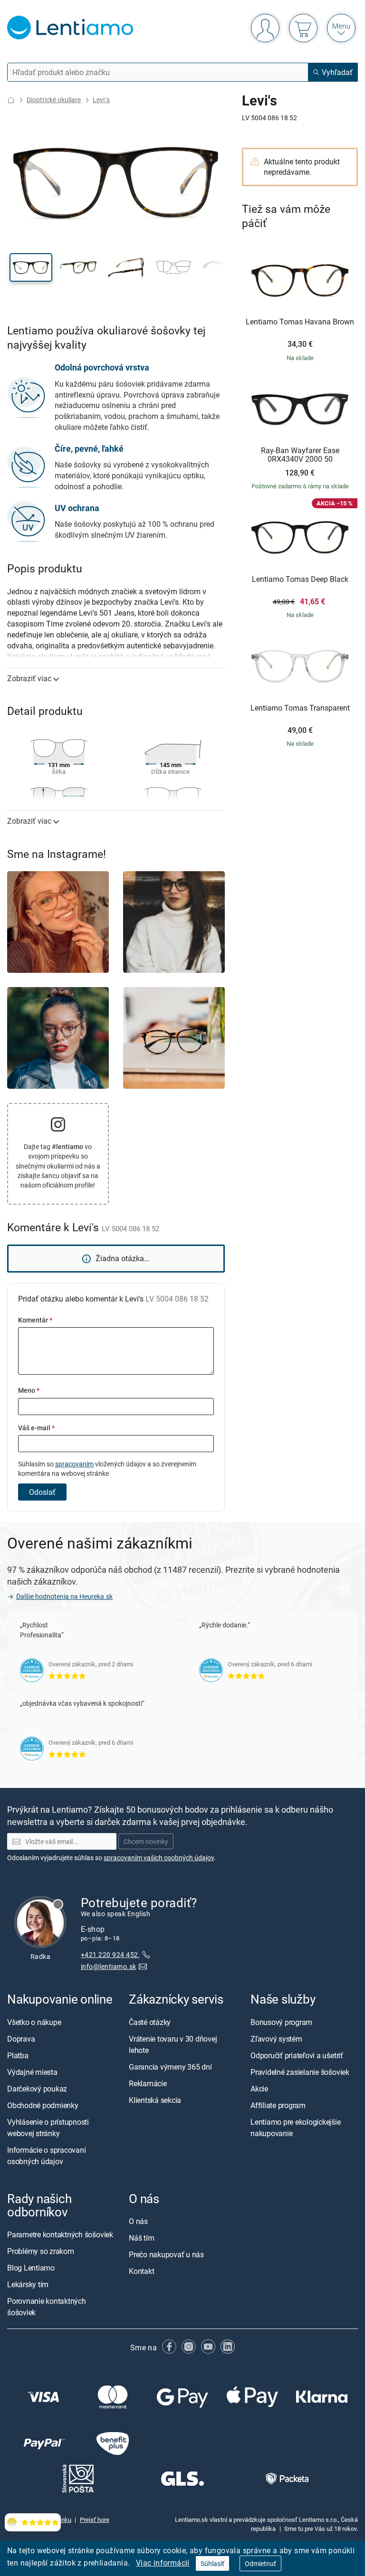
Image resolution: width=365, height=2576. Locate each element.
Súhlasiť (212, 2563)
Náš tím (141, 2238)
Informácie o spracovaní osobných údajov (46, 2156)
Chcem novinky (146, 1841)
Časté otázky (150, 2022)
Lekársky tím (28, 2284)
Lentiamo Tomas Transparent (300, 708)
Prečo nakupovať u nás (166, 2254)
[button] (31, 267)
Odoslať (42, 1492)
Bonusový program (281, 2022)
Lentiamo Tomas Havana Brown (300, 322)
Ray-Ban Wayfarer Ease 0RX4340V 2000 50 (300, 455)
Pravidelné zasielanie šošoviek (300, 2072)
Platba (18, 2055)
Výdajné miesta (32, 2072)
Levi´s (101, 100)
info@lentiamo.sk (109, 1966)
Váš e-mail (36, 1428)
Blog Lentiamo (31, 2268)
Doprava (21, 2039)
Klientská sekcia (155, 2100)
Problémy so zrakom (41, 2251)
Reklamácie (148, 2083)
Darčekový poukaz (37, 2089)
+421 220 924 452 (110, 1955)
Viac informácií (163, 2563)
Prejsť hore (95, 2520)
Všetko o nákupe (34, 2022)
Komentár (35, 1320)
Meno (29, 1390)
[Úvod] (11, 100)
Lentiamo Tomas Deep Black (300, 580)
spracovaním (74, 1464)
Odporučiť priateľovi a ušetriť (297, 2055)
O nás (138, 2221)
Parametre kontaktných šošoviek (60, 2234)
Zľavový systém (276, 2039)
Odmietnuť (260, 2563)
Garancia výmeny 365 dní (170, 2067)
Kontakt (141, 2271)
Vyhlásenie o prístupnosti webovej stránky (48, 2128)
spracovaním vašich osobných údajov (159, 1858)
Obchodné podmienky (43, 2105)
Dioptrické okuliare (54, 100)
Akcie (259, 2089)
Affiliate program (278, 2105)
